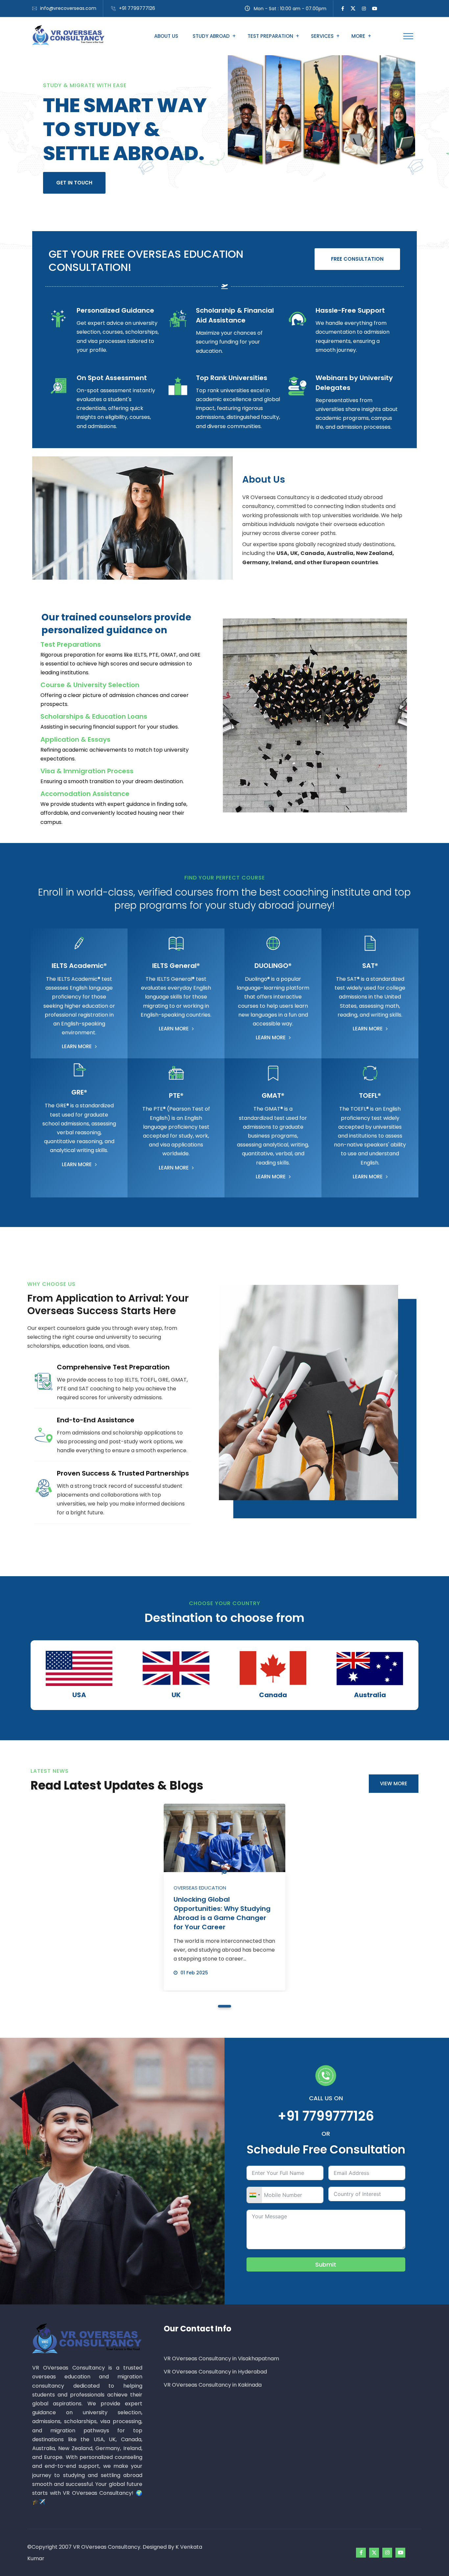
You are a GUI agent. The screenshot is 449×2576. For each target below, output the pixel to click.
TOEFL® (370, 1095)
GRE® (79, 1092)
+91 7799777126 (137, 8)
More (358, 36)
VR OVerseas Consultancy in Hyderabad (215, 2372)
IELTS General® (176, 966)
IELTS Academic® (79, 966)
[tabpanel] (225, 1897)
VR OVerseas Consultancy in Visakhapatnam (221, 2359)
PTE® (176, 1095)
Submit (326, 2264)
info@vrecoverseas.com (68, 8)
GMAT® (273, 1095)
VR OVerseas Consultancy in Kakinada (213, 2385)
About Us (166, 36)
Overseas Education (200, 1888)
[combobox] (254, 2195)
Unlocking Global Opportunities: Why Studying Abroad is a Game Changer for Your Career (222, 1913)
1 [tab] (225, 2006)
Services (322, 36)
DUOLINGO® (273, 966)
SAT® (370, 966)
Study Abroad (211, 36)
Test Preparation (270, 36)
